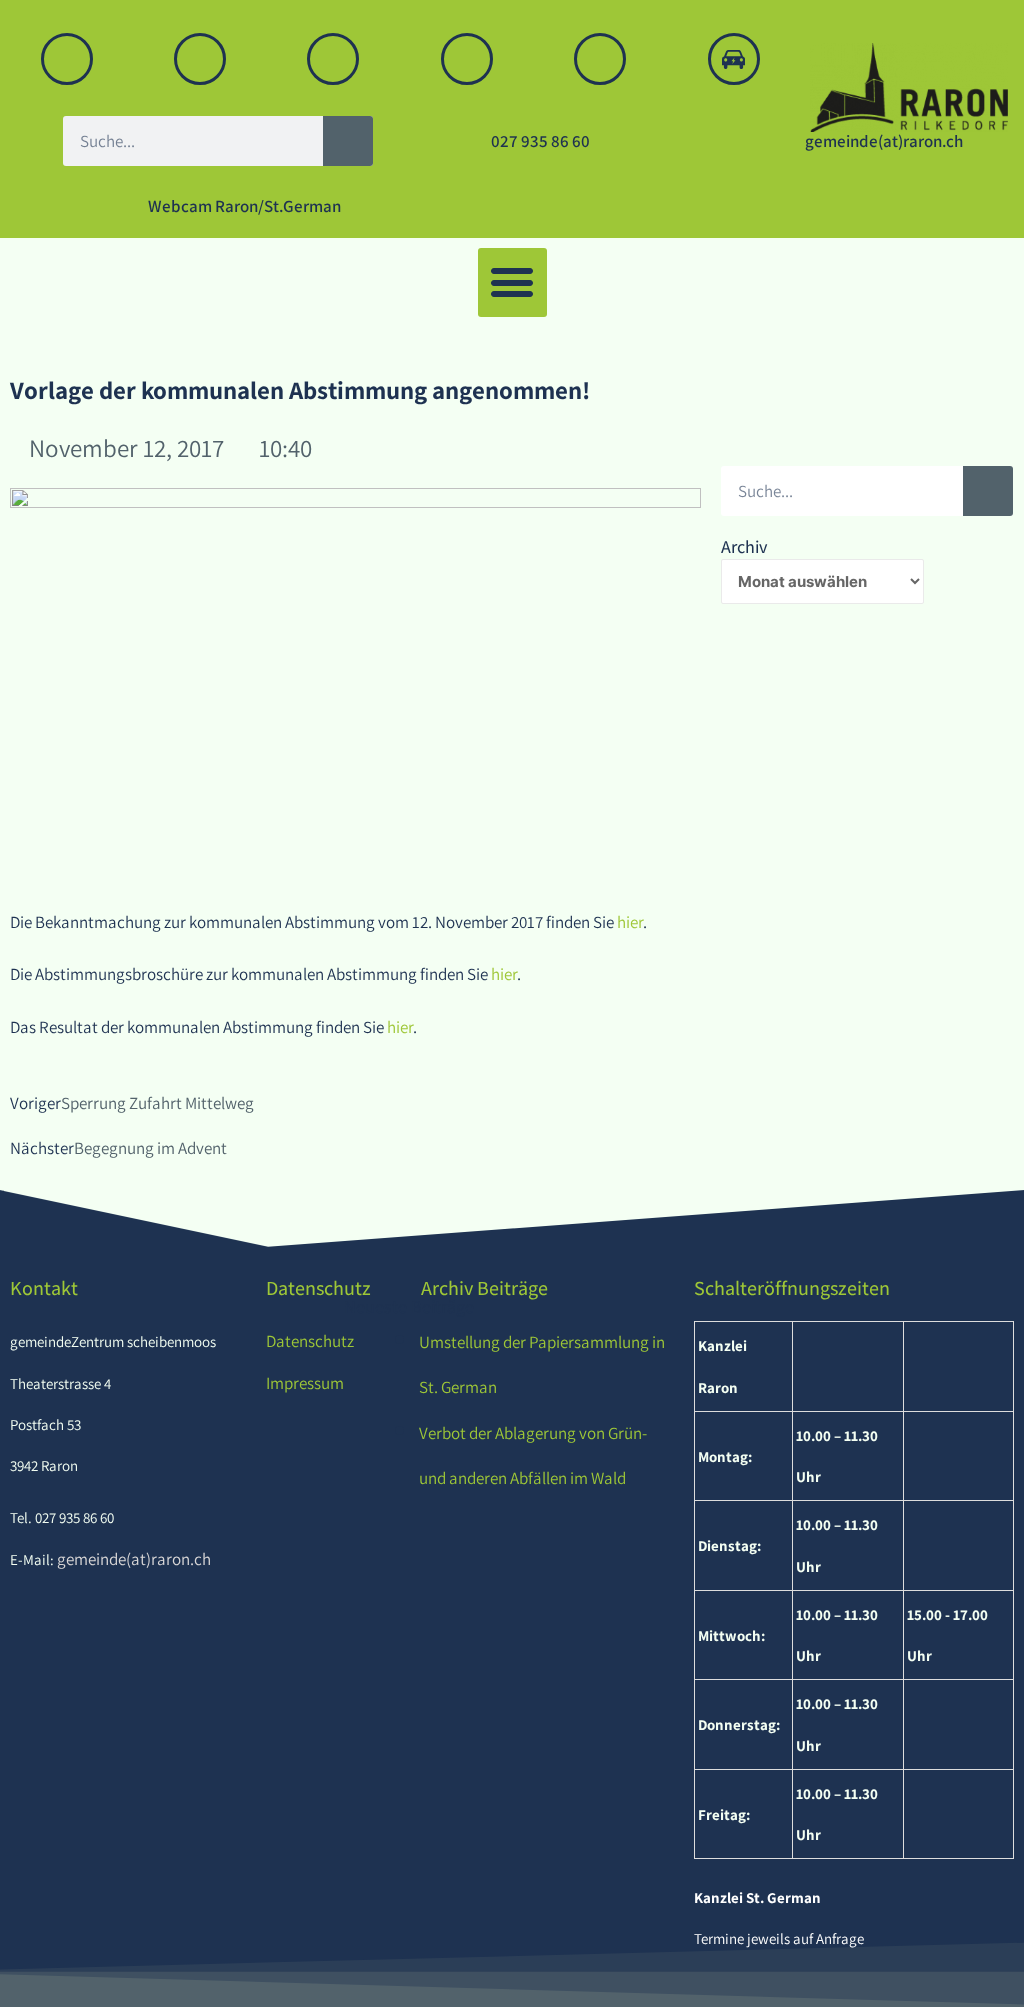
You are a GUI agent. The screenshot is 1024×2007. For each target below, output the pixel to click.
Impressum (305, 1383)
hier (630, 922)
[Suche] (348, 141)
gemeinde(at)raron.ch (132, 1559)
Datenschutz (310, 1341)
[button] (512, 282)
